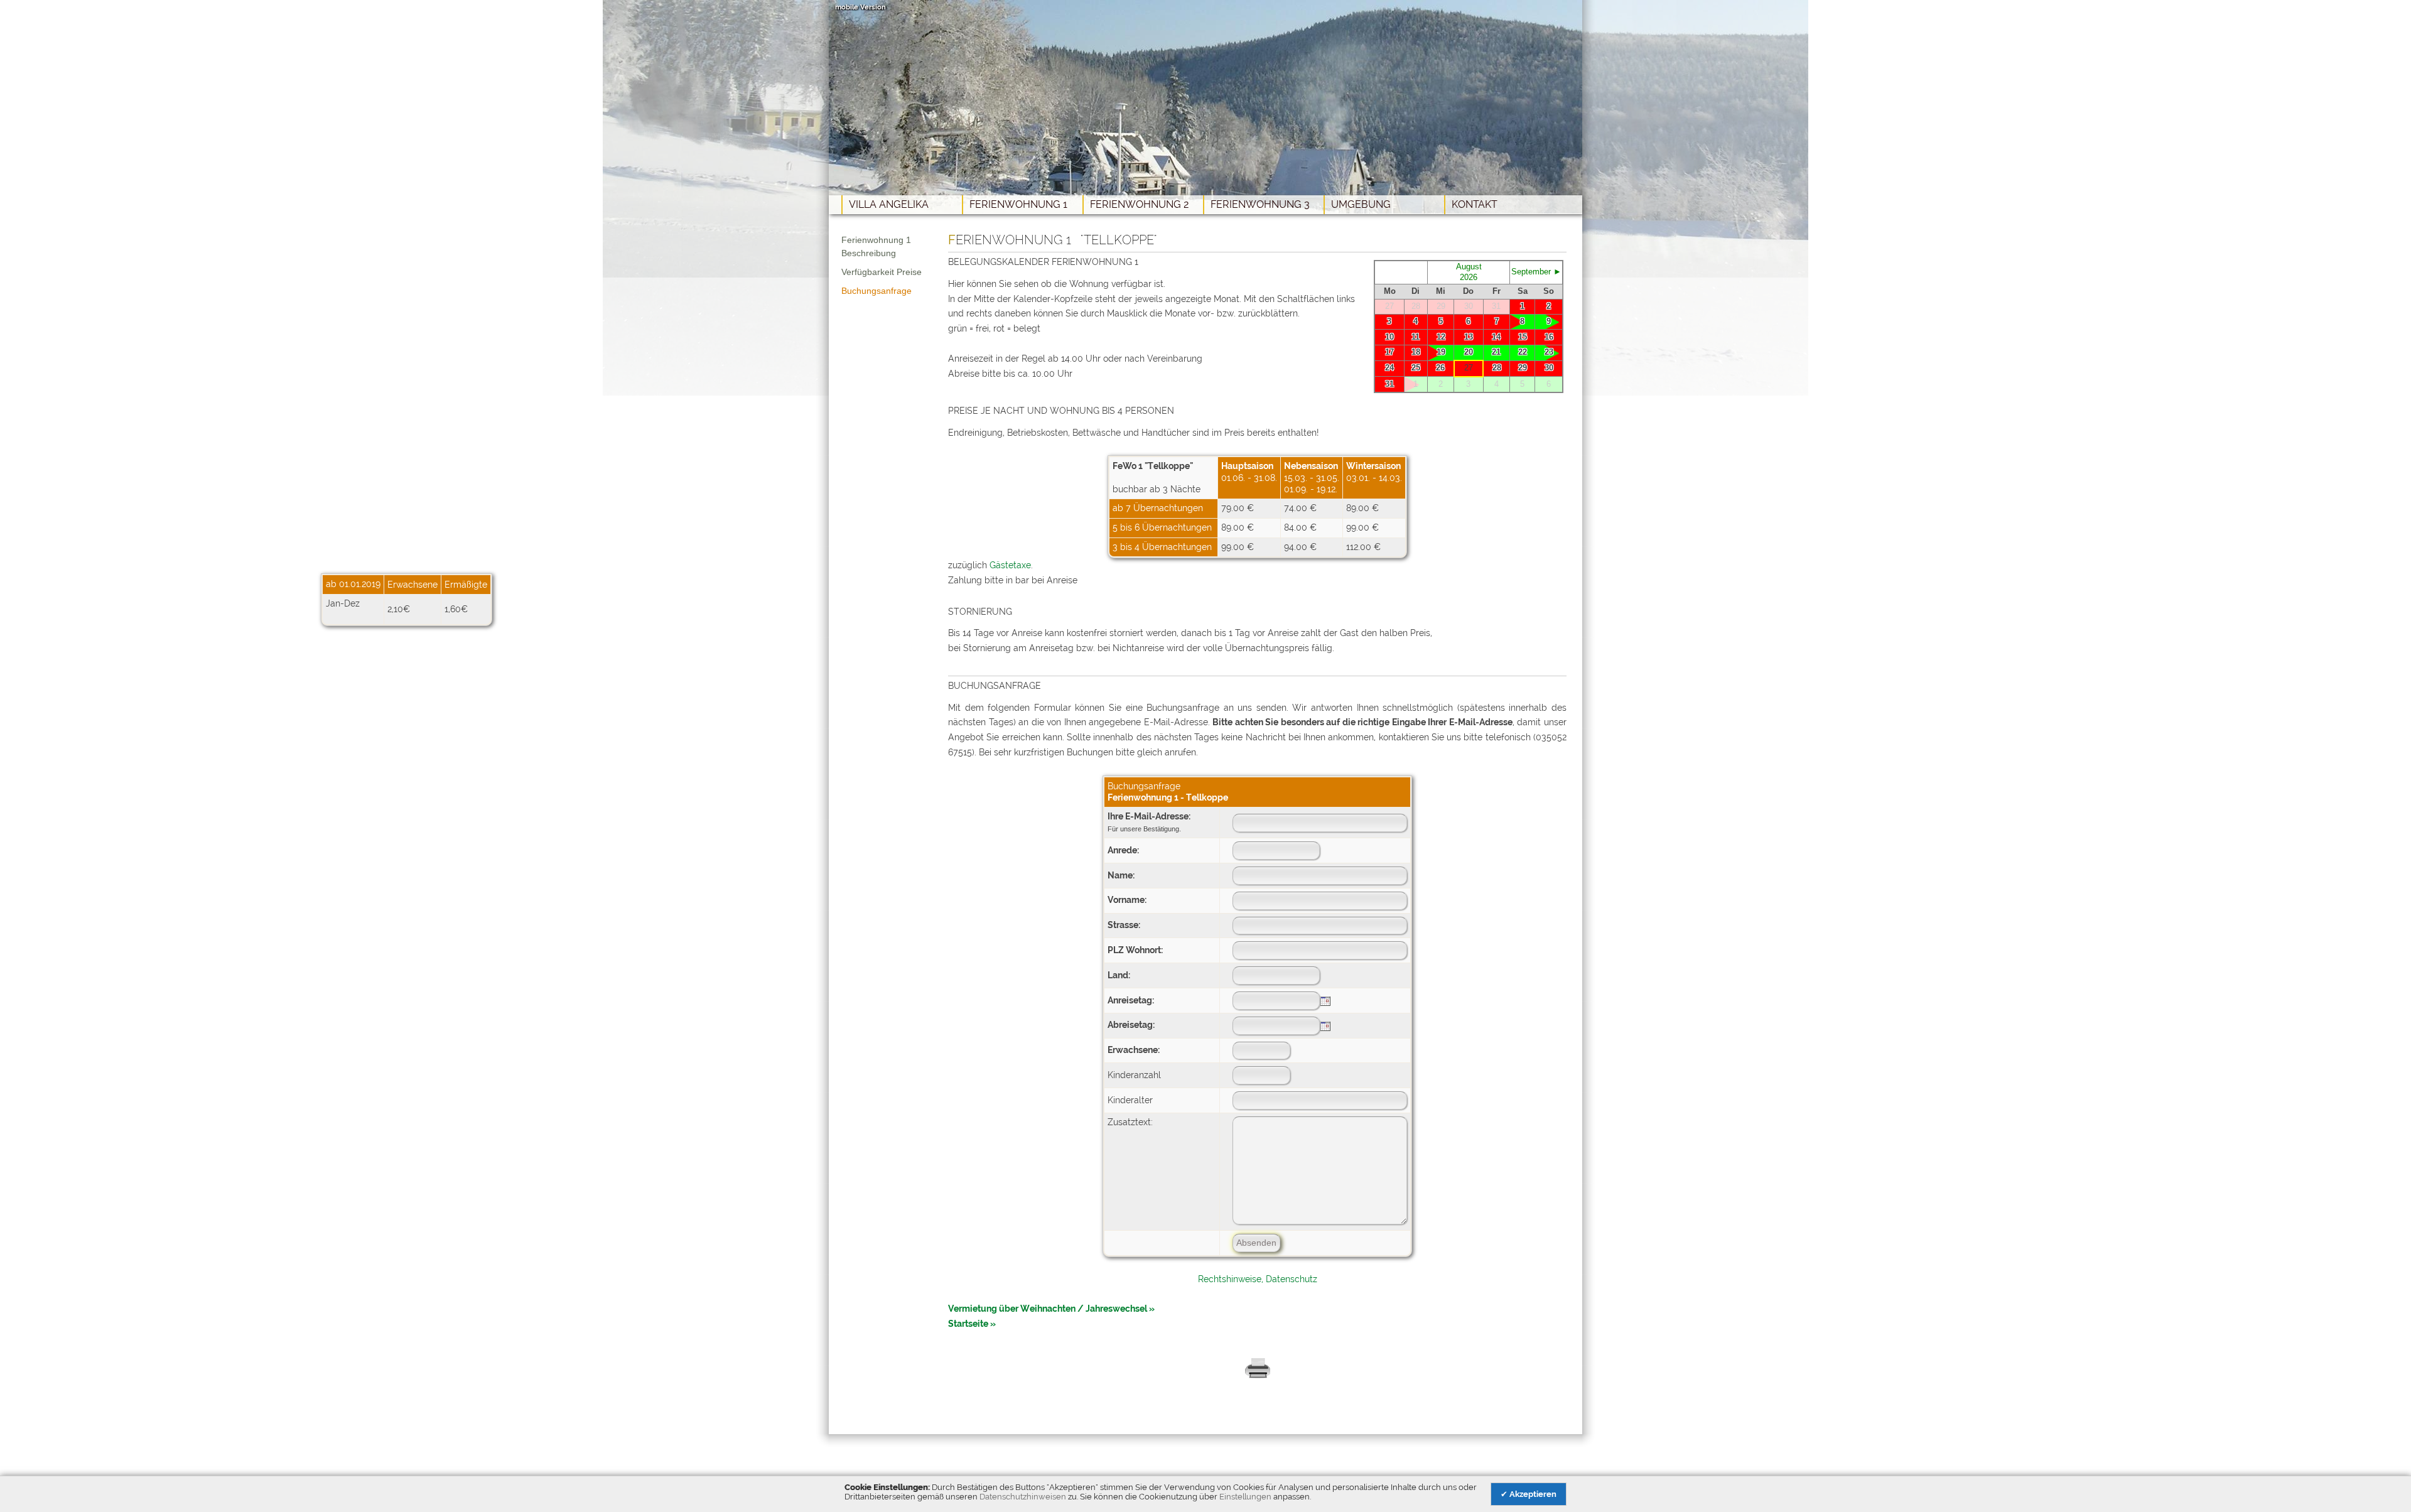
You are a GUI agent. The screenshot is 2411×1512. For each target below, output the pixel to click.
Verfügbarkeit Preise (882, 272)
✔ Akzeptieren (1529, 1494)
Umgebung (1361, 204)
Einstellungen (1245, 1497)
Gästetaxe (1010, 565)
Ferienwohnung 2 (1140, 204)
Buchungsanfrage (876, 291)
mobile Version (860, 7)
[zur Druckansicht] (1258, 1376)
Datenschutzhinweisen (1023, 1497)
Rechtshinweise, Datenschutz (1258, 1279)
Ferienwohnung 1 (1018, 204)
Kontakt (1475, 204)
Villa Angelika (889, 204)
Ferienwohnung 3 (1260, 204)
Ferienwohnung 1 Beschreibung (876, 246)
